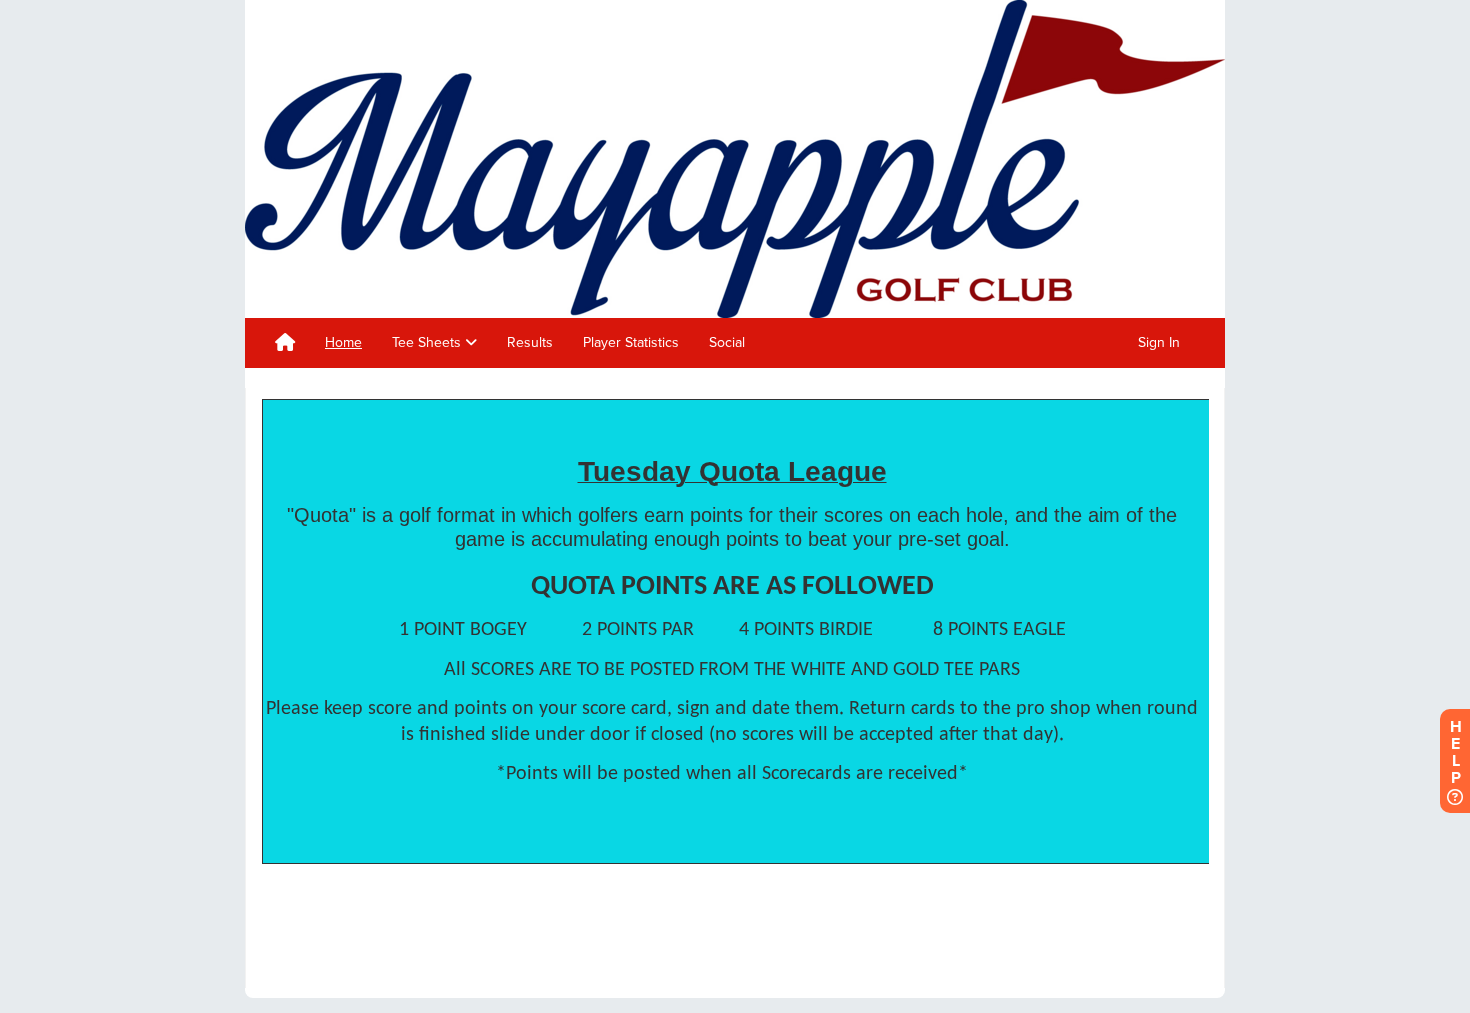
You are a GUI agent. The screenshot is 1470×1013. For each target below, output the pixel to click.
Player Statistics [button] (631, 342)
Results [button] (530, 342)
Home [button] (343, 342)
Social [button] (727, 342)
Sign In (1159, 342)
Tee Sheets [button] (428, 342)
